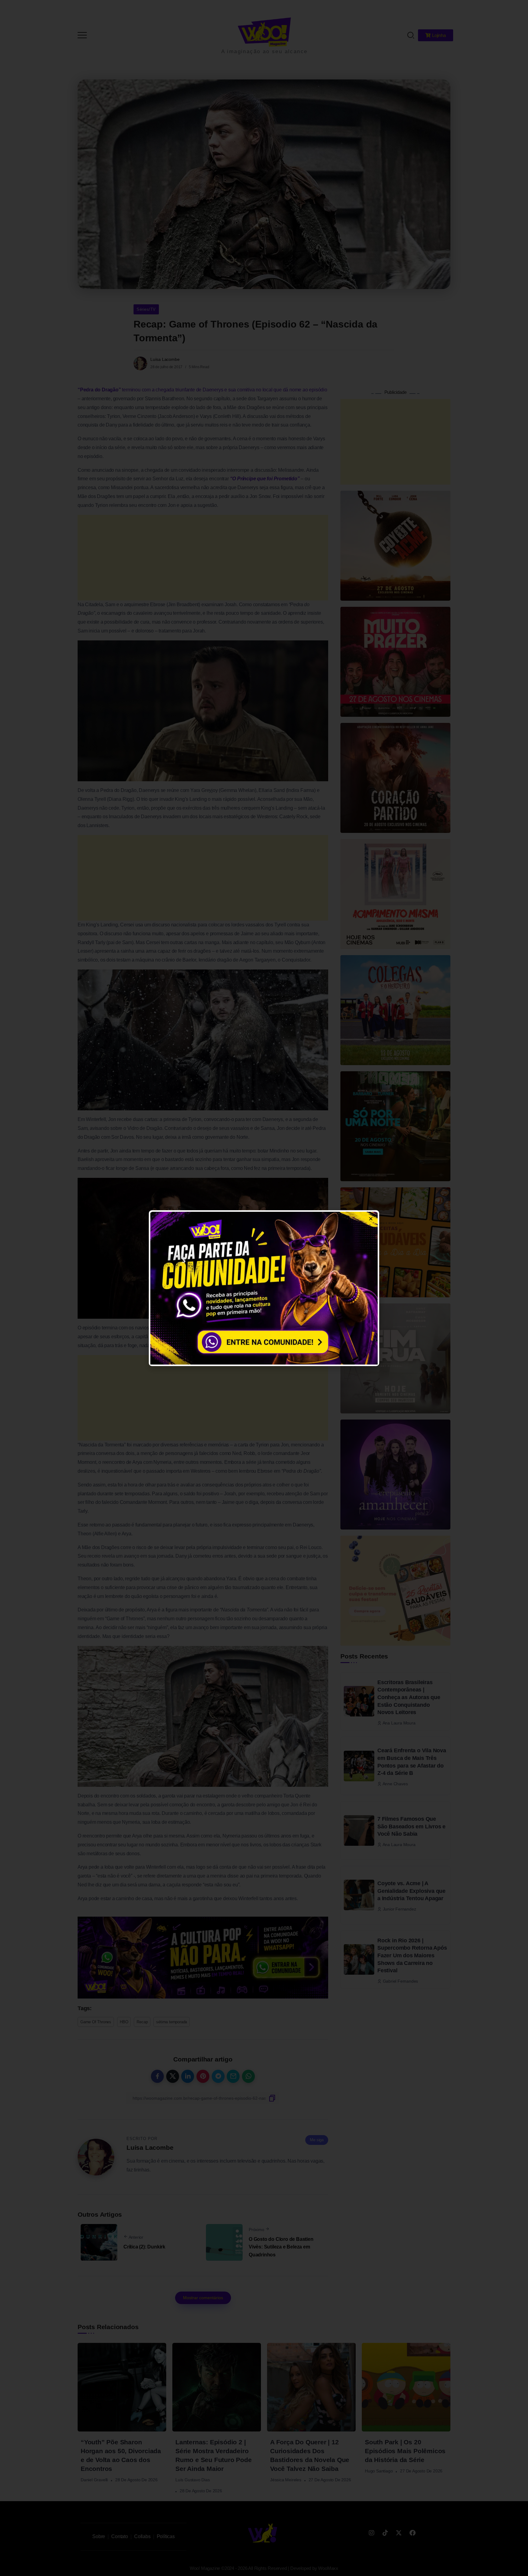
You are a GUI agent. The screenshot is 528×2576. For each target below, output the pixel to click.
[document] (264, 1288)
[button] (515, 9)
